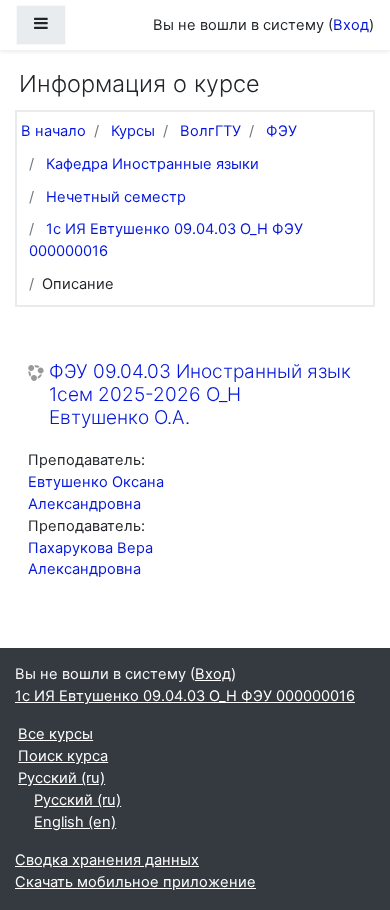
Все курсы (55, 734)
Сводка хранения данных (107, 860)
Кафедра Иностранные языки (152, 164)
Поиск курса (63, 756)
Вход (351, 25)
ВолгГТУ (210, 131)
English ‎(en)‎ (75, 822)
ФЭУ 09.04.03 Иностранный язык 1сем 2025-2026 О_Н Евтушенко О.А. (200, 395)
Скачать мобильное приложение (135, 882)
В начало (53, 131)
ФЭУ (281, 131)
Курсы (133, 131)
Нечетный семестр (116, 197)
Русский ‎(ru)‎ (61, 778)
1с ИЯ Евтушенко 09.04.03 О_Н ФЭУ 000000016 (185, 696)
